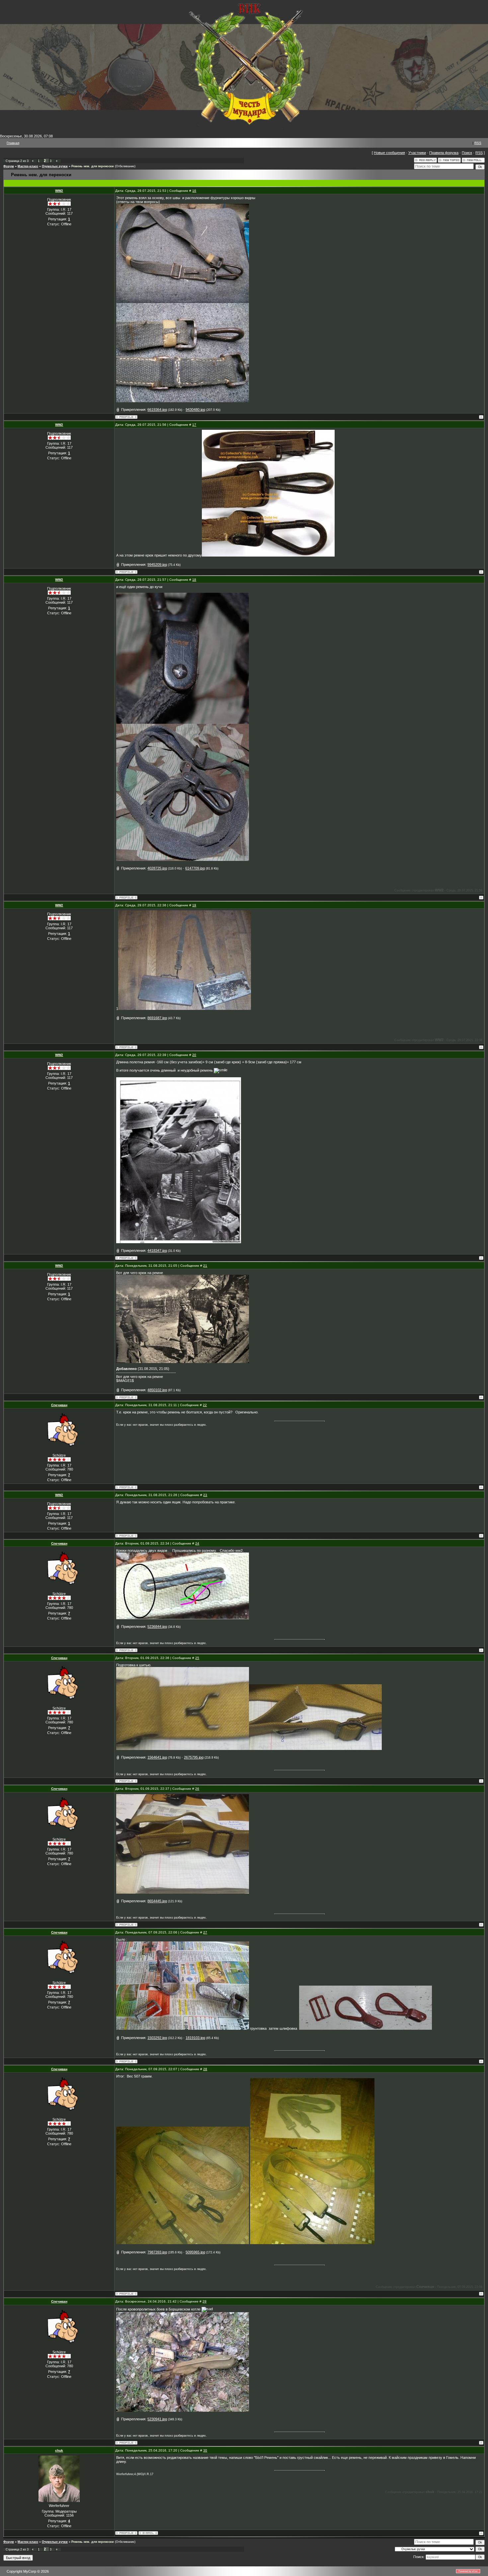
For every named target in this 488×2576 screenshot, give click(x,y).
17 (194, 425)
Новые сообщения (389, 153)
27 (205, 1932)
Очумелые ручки (55, 166)
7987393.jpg (157, 2252)
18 (194, 580)
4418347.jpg (157, 1250)
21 (205, 1266)
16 (194, 191)
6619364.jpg (157, 410)
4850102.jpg (157, 1390)
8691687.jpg (157, 1018)
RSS (478, 143)
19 (194, 905)
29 (204, 2301)
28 (205, 2069)
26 (197, 1789)
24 (197, 1543)
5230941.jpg (157, 2419)
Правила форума (444, 153)
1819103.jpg (195, 2038)
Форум (9, 166)
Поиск (467, 153)
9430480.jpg (195, 410)
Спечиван (59, 1405)
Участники (417, 153)
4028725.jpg (157, 868)
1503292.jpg (157, 2038)
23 (205, 1495)
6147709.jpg (195, 868)
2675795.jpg (194, 1757)
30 (205, 2450)
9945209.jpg (157, 565)
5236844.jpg (157, 1627)
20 (194, 1055)
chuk (59, 2450)
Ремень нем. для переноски (93, 166)
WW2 (59, 191)
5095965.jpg (195, 2252)
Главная (13, 143)
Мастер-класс (28, 166)
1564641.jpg (157, 1757)
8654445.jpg (157, 1901)
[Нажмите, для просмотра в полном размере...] (183, 302)
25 (197, 1658)
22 (205, 1405)
